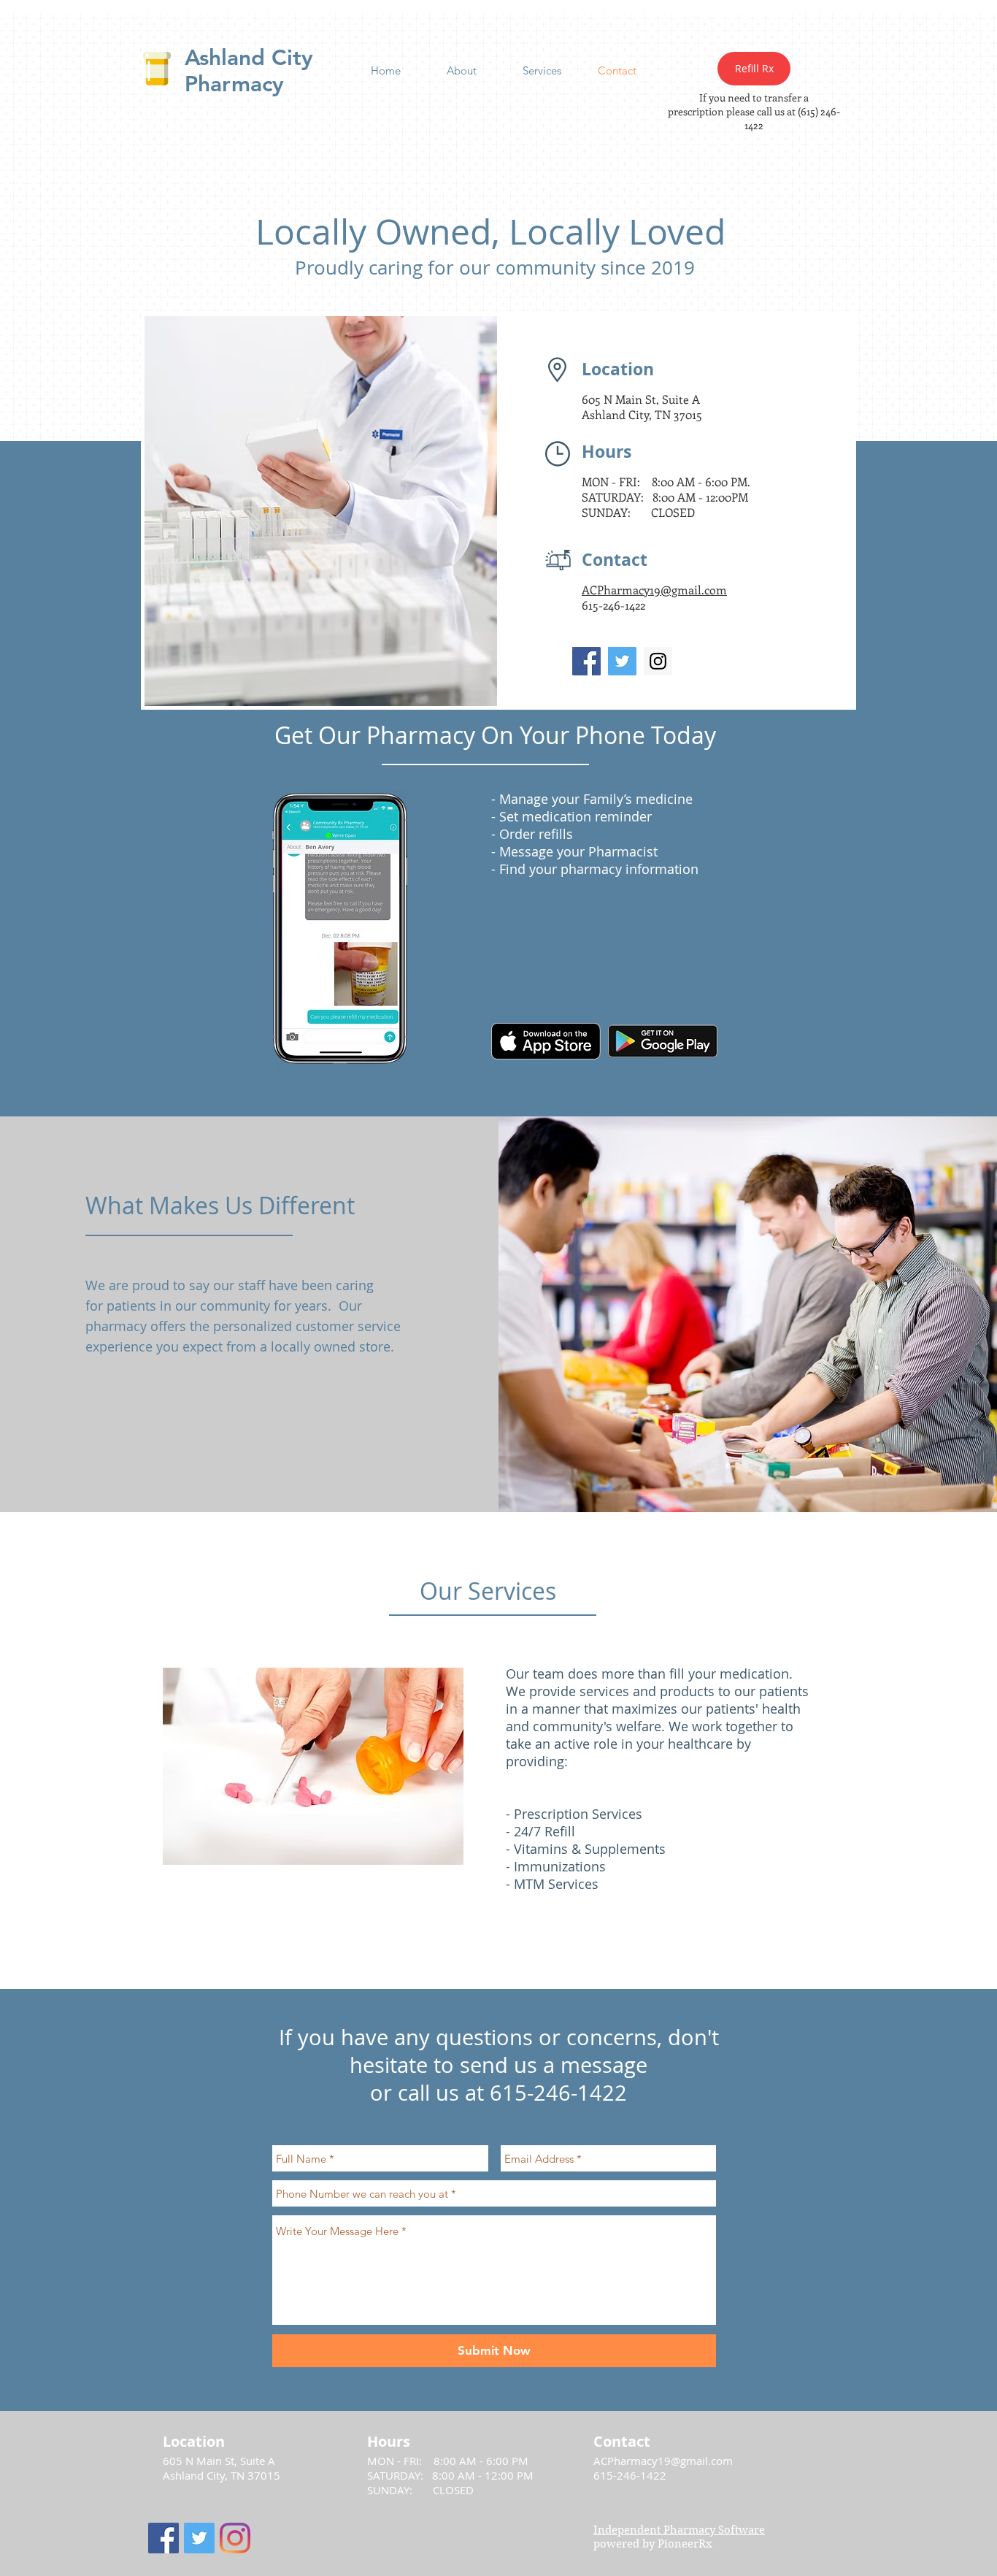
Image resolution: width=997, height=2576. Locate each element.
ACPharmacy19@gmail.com (663, 2461)
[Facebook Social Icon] (586, 661)
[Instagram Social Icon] (658, 661)
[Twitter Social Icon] (622, 661)
